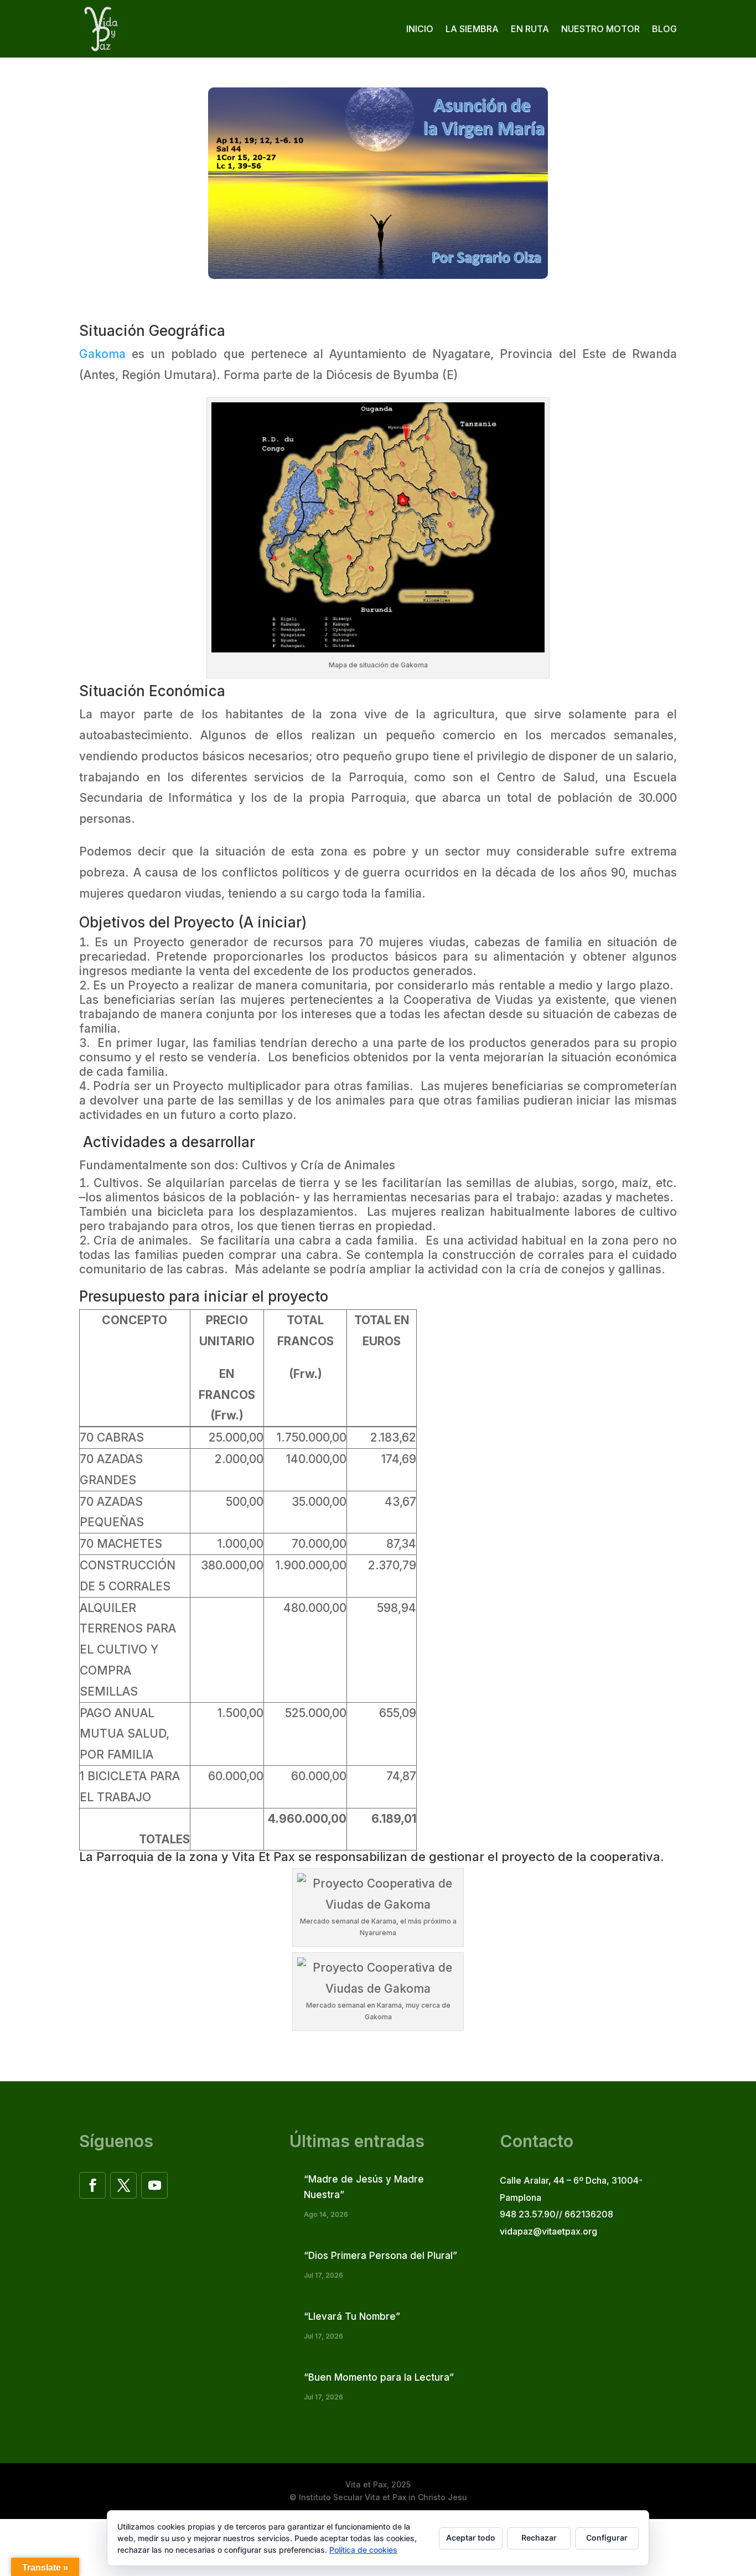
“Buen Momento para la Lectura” (379, 2377)
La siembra (472, 29)
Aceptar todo (471, 2538)
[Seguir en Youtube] (154, 2185)
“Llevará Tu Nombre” (352, 2316)
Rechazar (539, 2538)
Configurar (607, 2538)
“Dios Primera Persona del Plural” (380, 2256)
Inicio (420, 29)
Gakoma (102, 354)
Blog (664, 29)
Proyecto (204, 922)
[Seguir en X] (123, 2185)
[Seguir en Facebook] (92, 2185)
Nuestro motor (600, 29)
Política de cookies (363, 2550)
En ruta (530, 29)
